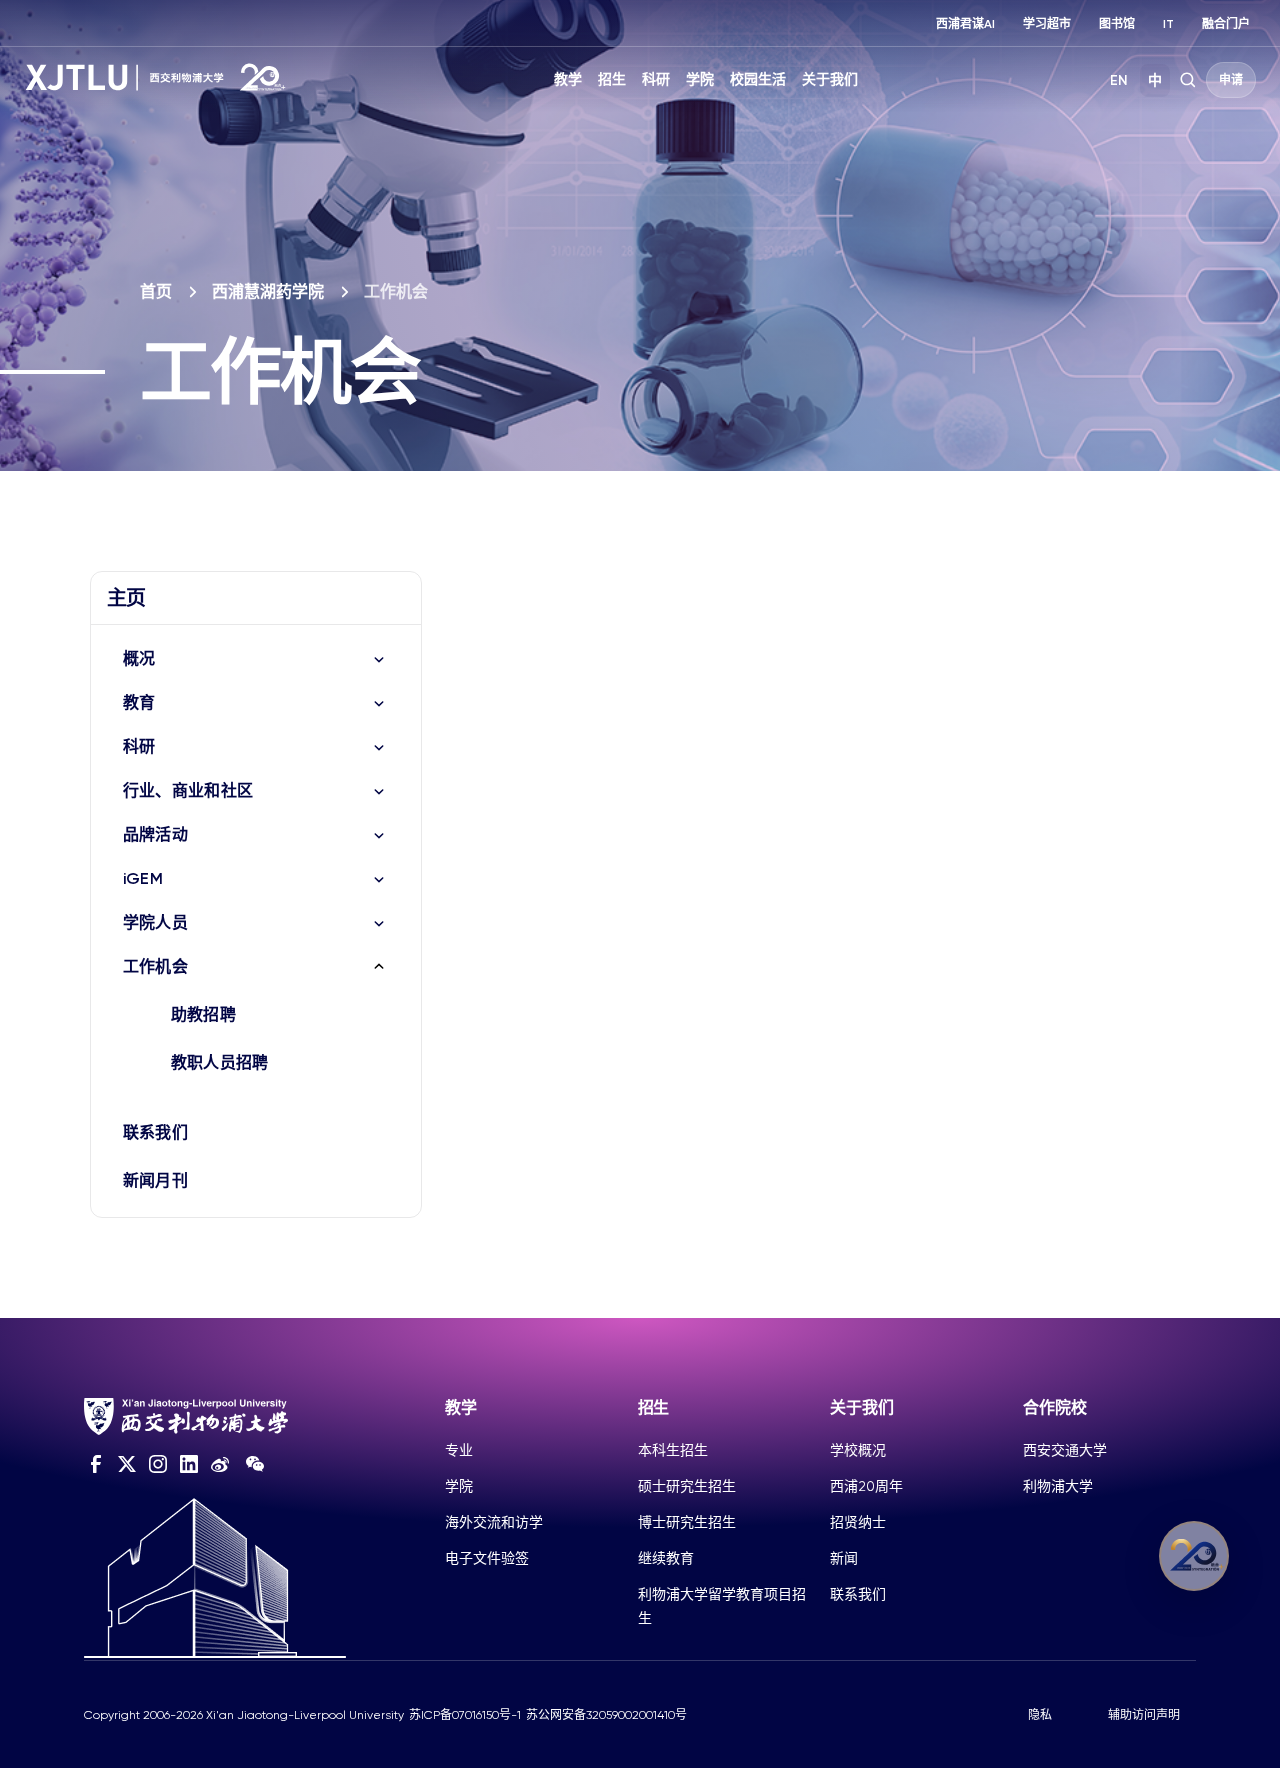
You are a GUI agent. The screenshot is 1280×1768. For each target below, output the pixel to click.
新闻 (844, 1558)
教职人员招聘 (220, 1062)
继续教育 (666, 1558)
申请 (1231, 80)
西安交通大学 (1065, 1450)
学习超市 (1047, 24)
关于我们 (830, 79)
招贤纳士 (858, 1522)
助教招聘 (203, 1014)
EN (1119, 80)
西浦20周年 (866, 1486)
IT (1168, 24)
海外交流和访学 (494, 1522)
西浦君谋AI (965, 24)
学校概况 (858, 1450)
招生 (612, 79)
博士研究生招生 (687, 1522)
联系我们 (155, 1132)
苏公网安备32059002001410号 (606, 1715)
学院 (700, 79)
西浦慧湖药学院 (268, 291)
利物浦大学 (1058, 1486)
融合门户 (1226, 24)
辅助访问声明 (1144, 1715)
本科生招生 (673, 1450)
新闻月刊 (155, 1180)
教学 (568, 79)
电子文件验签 (487, 1558)
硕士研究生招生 (687, 1486)
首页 (156, 291)
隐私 (1040, 1715)
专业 (459, 1450)
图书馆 (1117, 24)
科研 (656, 79)
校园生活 (758, 79)
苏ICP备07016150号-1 (465, 1715)
